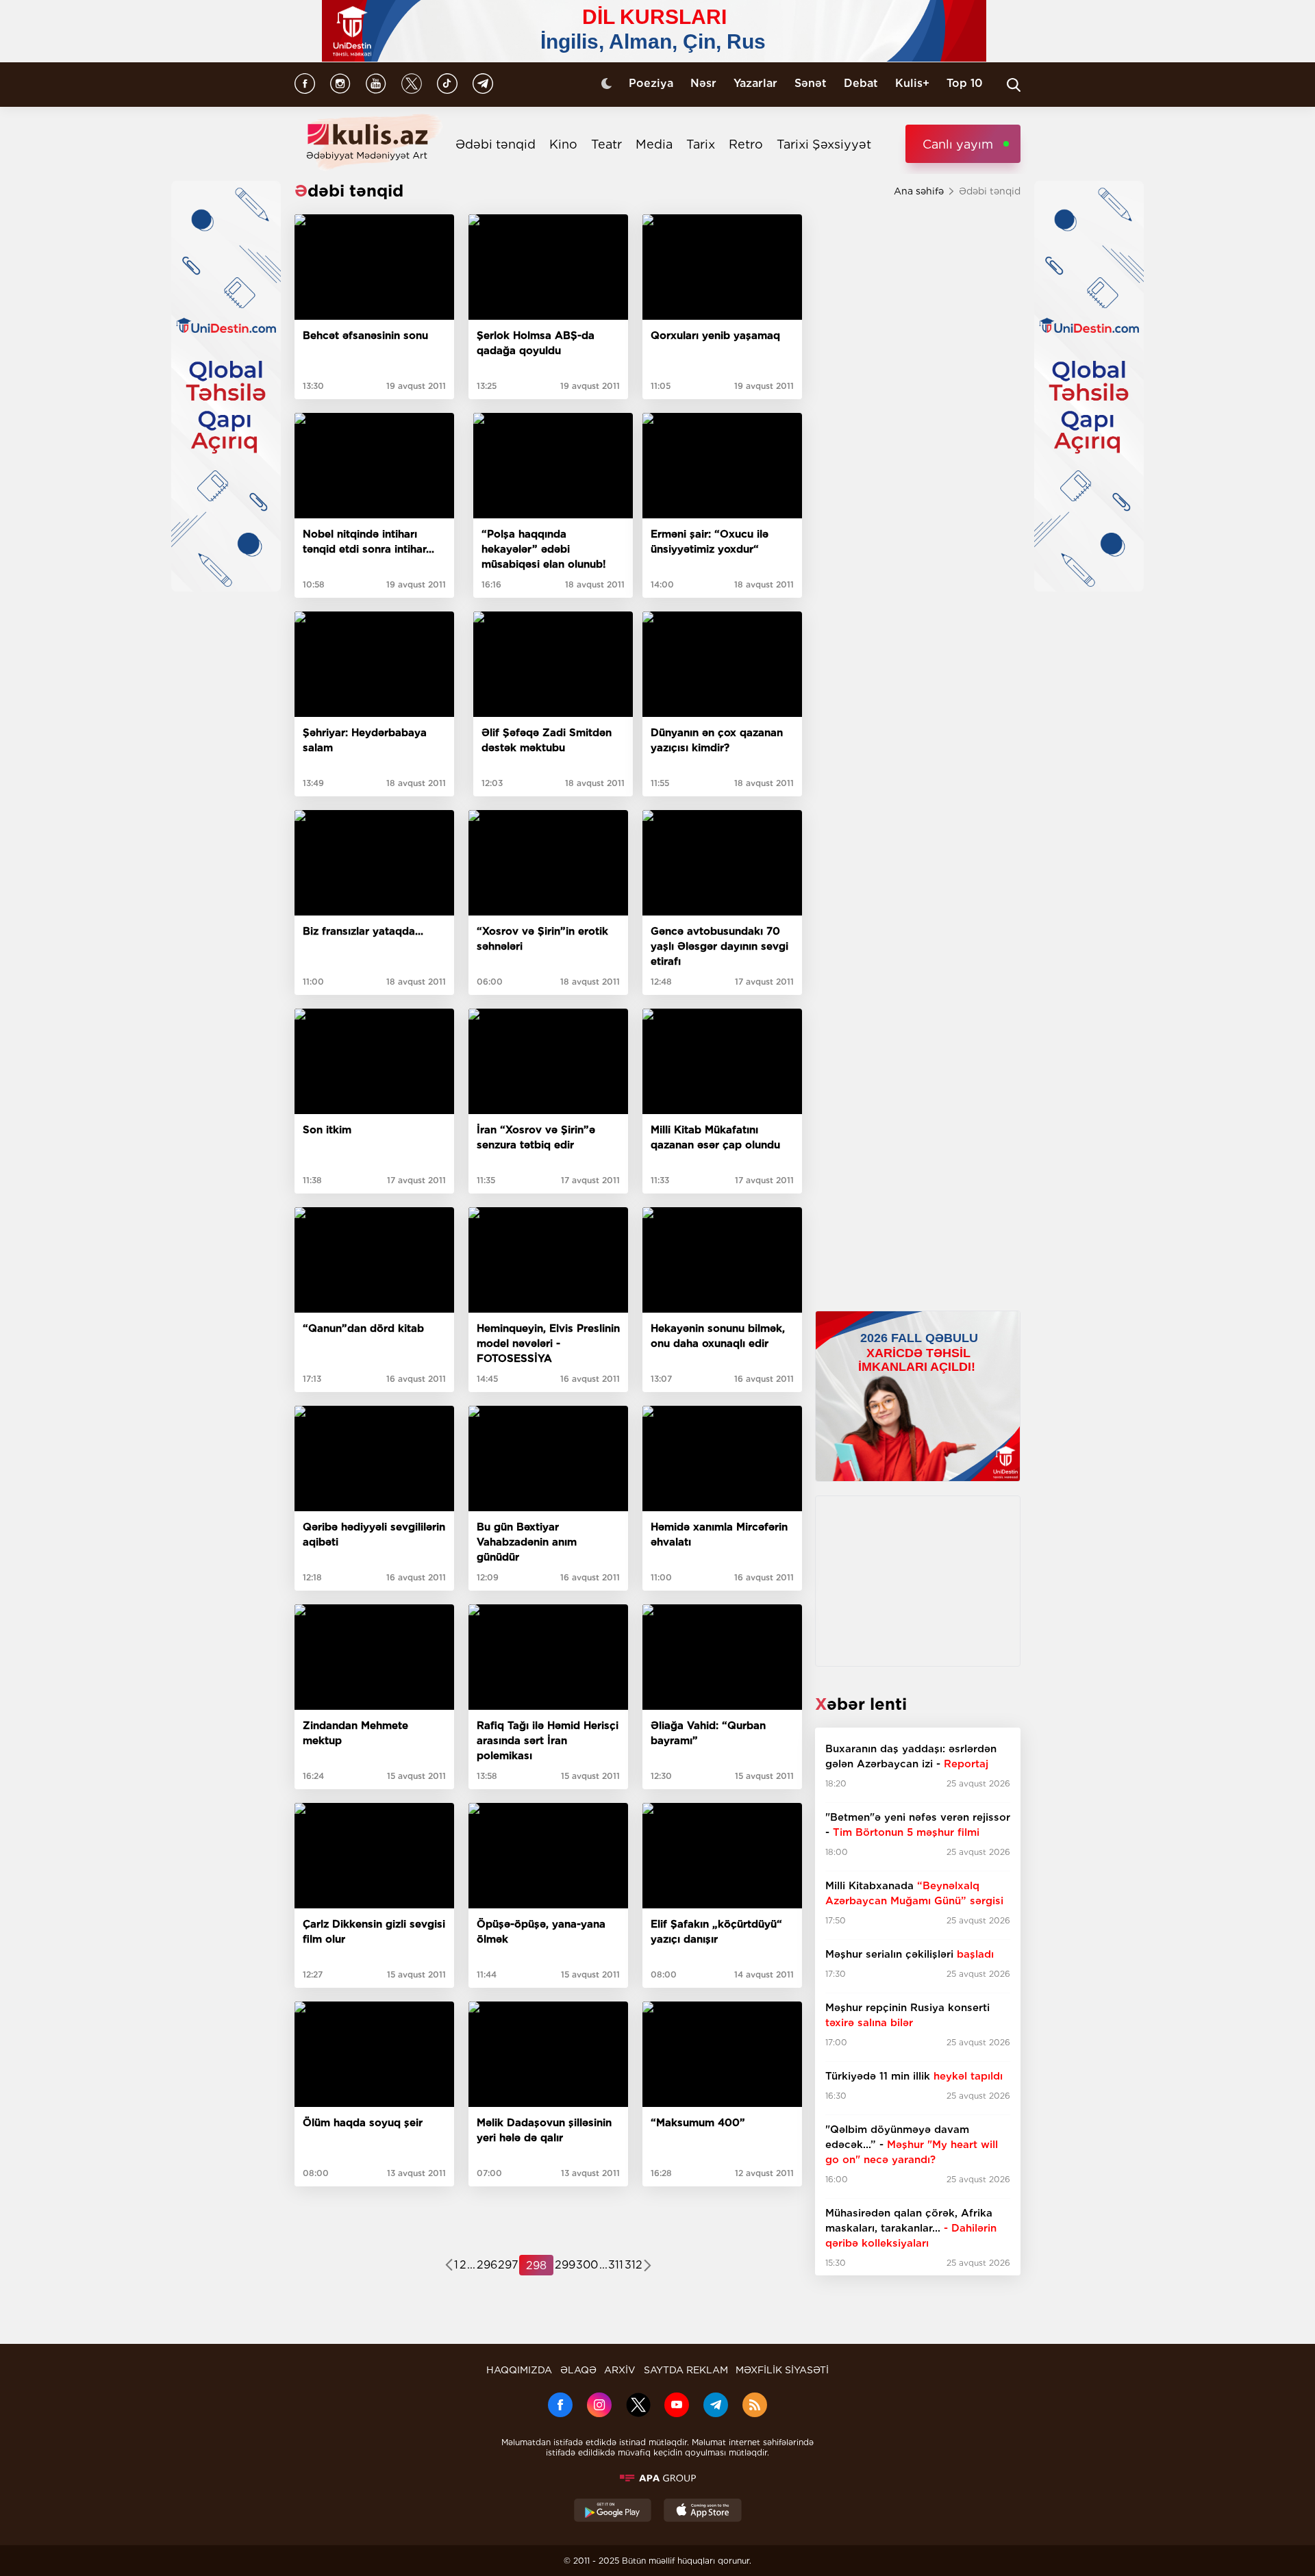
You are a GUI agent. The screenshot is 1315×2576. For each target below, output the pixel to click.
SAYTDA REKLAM (686, 2370)
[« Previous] (449, 2266)
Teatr (606, 144)
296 (487, 2265)
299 (565, 2265)
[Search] (1014, 85)
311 (616, 2265)
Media (654, 144)
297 (508, 2265)
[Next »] (648, 2266)
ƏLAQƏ (578, 2370)
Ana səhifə (919, 191)
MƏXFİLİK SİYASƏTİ (782, 2370)
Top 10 (965, 83)
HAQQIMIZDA (519, 2370)
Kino (563, 144)
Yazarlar (755, 83)
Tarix (701, 144)
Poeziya (651, 83)
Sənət (811, 83)
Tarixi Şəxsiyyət (824, 144)
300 (587, 2265)
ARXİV (620, 2370)
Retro (746, 144)
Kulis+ (912, 83)
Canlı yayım (958, 144)
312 (634, 2265)
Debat (861, 83)
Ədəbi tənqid (496, 144)
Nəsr (703, 83)
